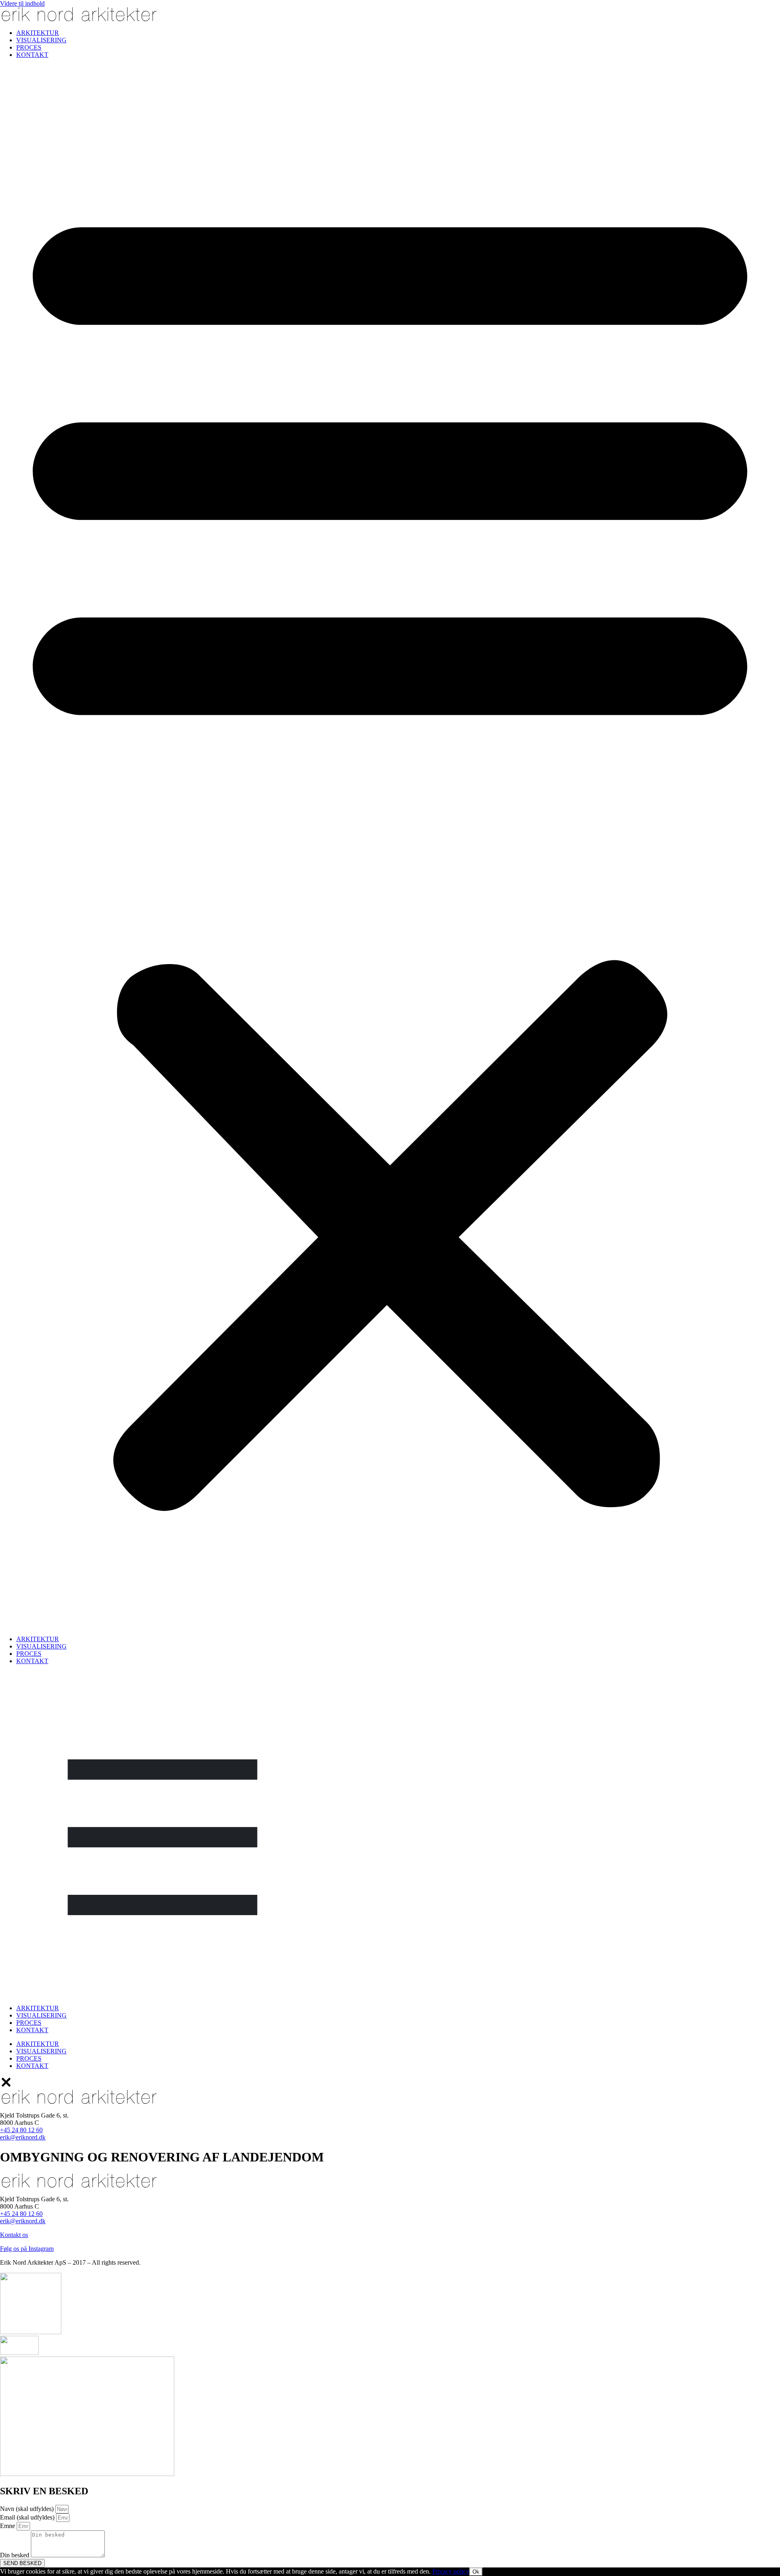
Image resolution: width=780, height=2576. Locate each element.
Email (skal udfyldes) (28, 2517)
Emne (8, 2526)
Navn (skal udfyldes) (28, 2509)
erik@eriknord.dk (23, 2221)
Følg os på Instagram (27, 2249)
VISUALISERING (41, 40)
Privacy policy (451, 2571)
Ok (476, 2572)
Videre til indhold (22, 3)
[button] (390, 847)
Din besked (15, 2555)
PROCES (29, 47)
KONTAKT (32, 55)
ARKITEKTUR (38, 33)
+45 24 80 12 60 (21, 2214)
